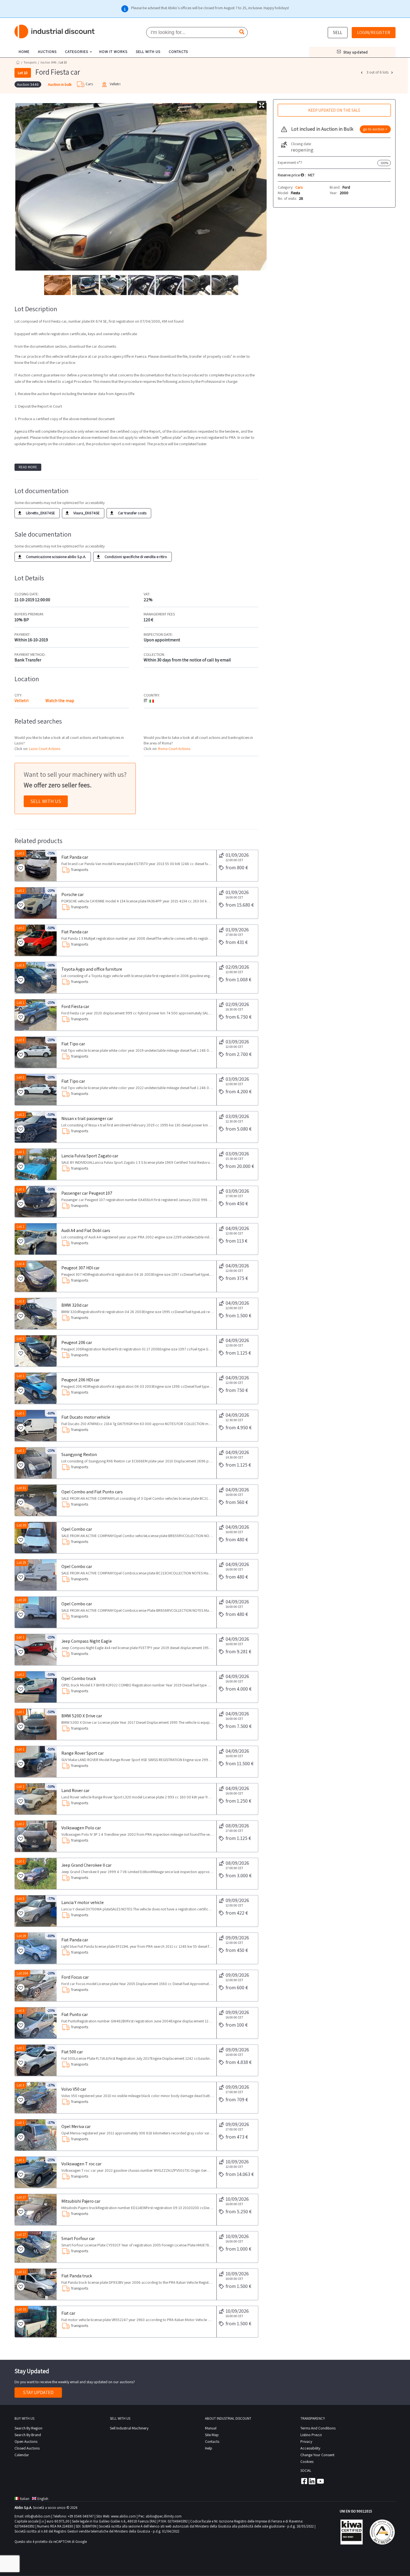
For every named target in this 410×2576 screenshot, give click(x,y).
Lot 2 (20, 853)
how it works (113, 52)
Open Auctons (26, 2441)
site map (212, 2435)
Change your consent (317, 2455)
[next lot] (393, 72)
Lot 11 (21, 2272)
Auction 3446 (48, 62)
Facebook (304, 2481)
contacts (178, 52)
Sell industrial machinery (129, 2428)
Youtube (320, 2481)
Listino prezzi (311, 2435)
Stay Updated (38, 2392)
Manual (211, 2428)
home (24, 52)
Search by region (28, 2428)
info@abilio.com (38, 2516)
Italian (25, 2499)
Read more (28, 467)
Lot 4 (21, 1264)
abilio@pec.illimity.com (164, 2516)
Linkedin (312, 2481)
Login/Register (374, 32)
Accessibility (310, 2448)
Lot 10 (21, 2309)
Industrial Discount (55, 32)
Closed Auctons (27, 2448)
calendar (22, 2455)
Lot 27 (21, 2197)
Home (18, 62)
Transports (30, 62)
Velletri (21, 701)
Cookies (307, 2461)
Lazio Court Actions (45, 749)
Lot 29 (21, 1563)
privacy (306, 2441)
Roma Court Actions (174, 749)
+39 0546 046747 (81, 2516)
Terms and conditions (318, 2428)
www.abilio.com (123, 2516)
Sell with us (46, 801)
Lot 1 (20, 1003)
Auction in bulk (60, 84)
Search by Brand (28, 2435)
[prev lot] (362, 72)
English (43, 2499)
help (209, 2448)
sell (338, 32)
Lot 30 (21, 1525)
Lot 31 (21, 1488)
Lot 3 (20, 965)
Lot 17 (21, 2235)
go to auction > (375, 129)
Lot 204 (22, 1973)
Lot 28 (21, 1600)
